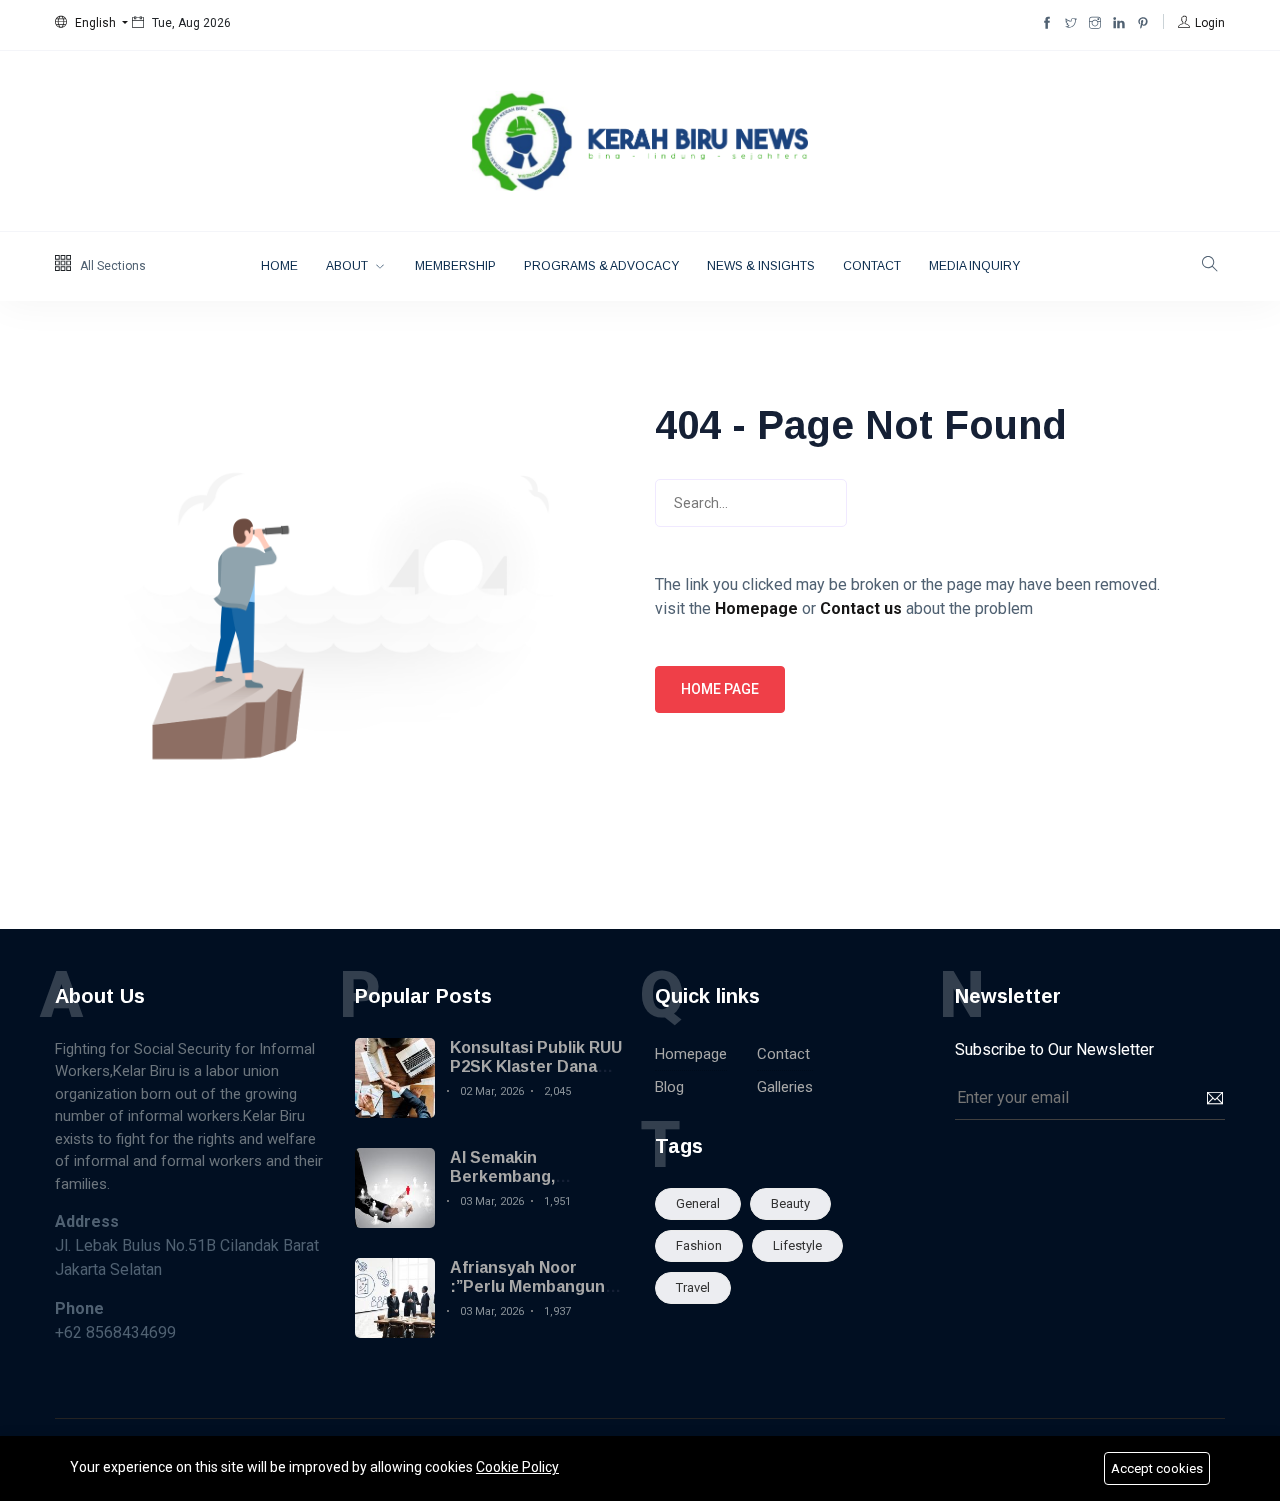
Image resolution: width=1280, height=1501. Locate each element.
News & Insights (761, 266)
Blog (669, 1087)
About (348, 266)
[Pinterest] (1143, 23)
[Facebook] (1047, 23)
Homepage (691, 1054)
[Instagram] (1095, 23)
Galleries (785, 1087)
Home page (720, 689)
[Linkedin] (1119, 23)
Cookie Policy (517, 1467)
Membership (455, 266)
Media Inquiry (974, 266)
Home (279, 266)
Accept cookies (1157, 1468)
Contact (872, 266)
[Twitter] (1071, 23)
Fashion (699, 1245)
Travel (693, 1287)
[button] (91, 23)
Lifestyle (797, 1245)
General (698, 1203)
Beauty (790, 1203)
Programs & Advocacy (601, 266)
